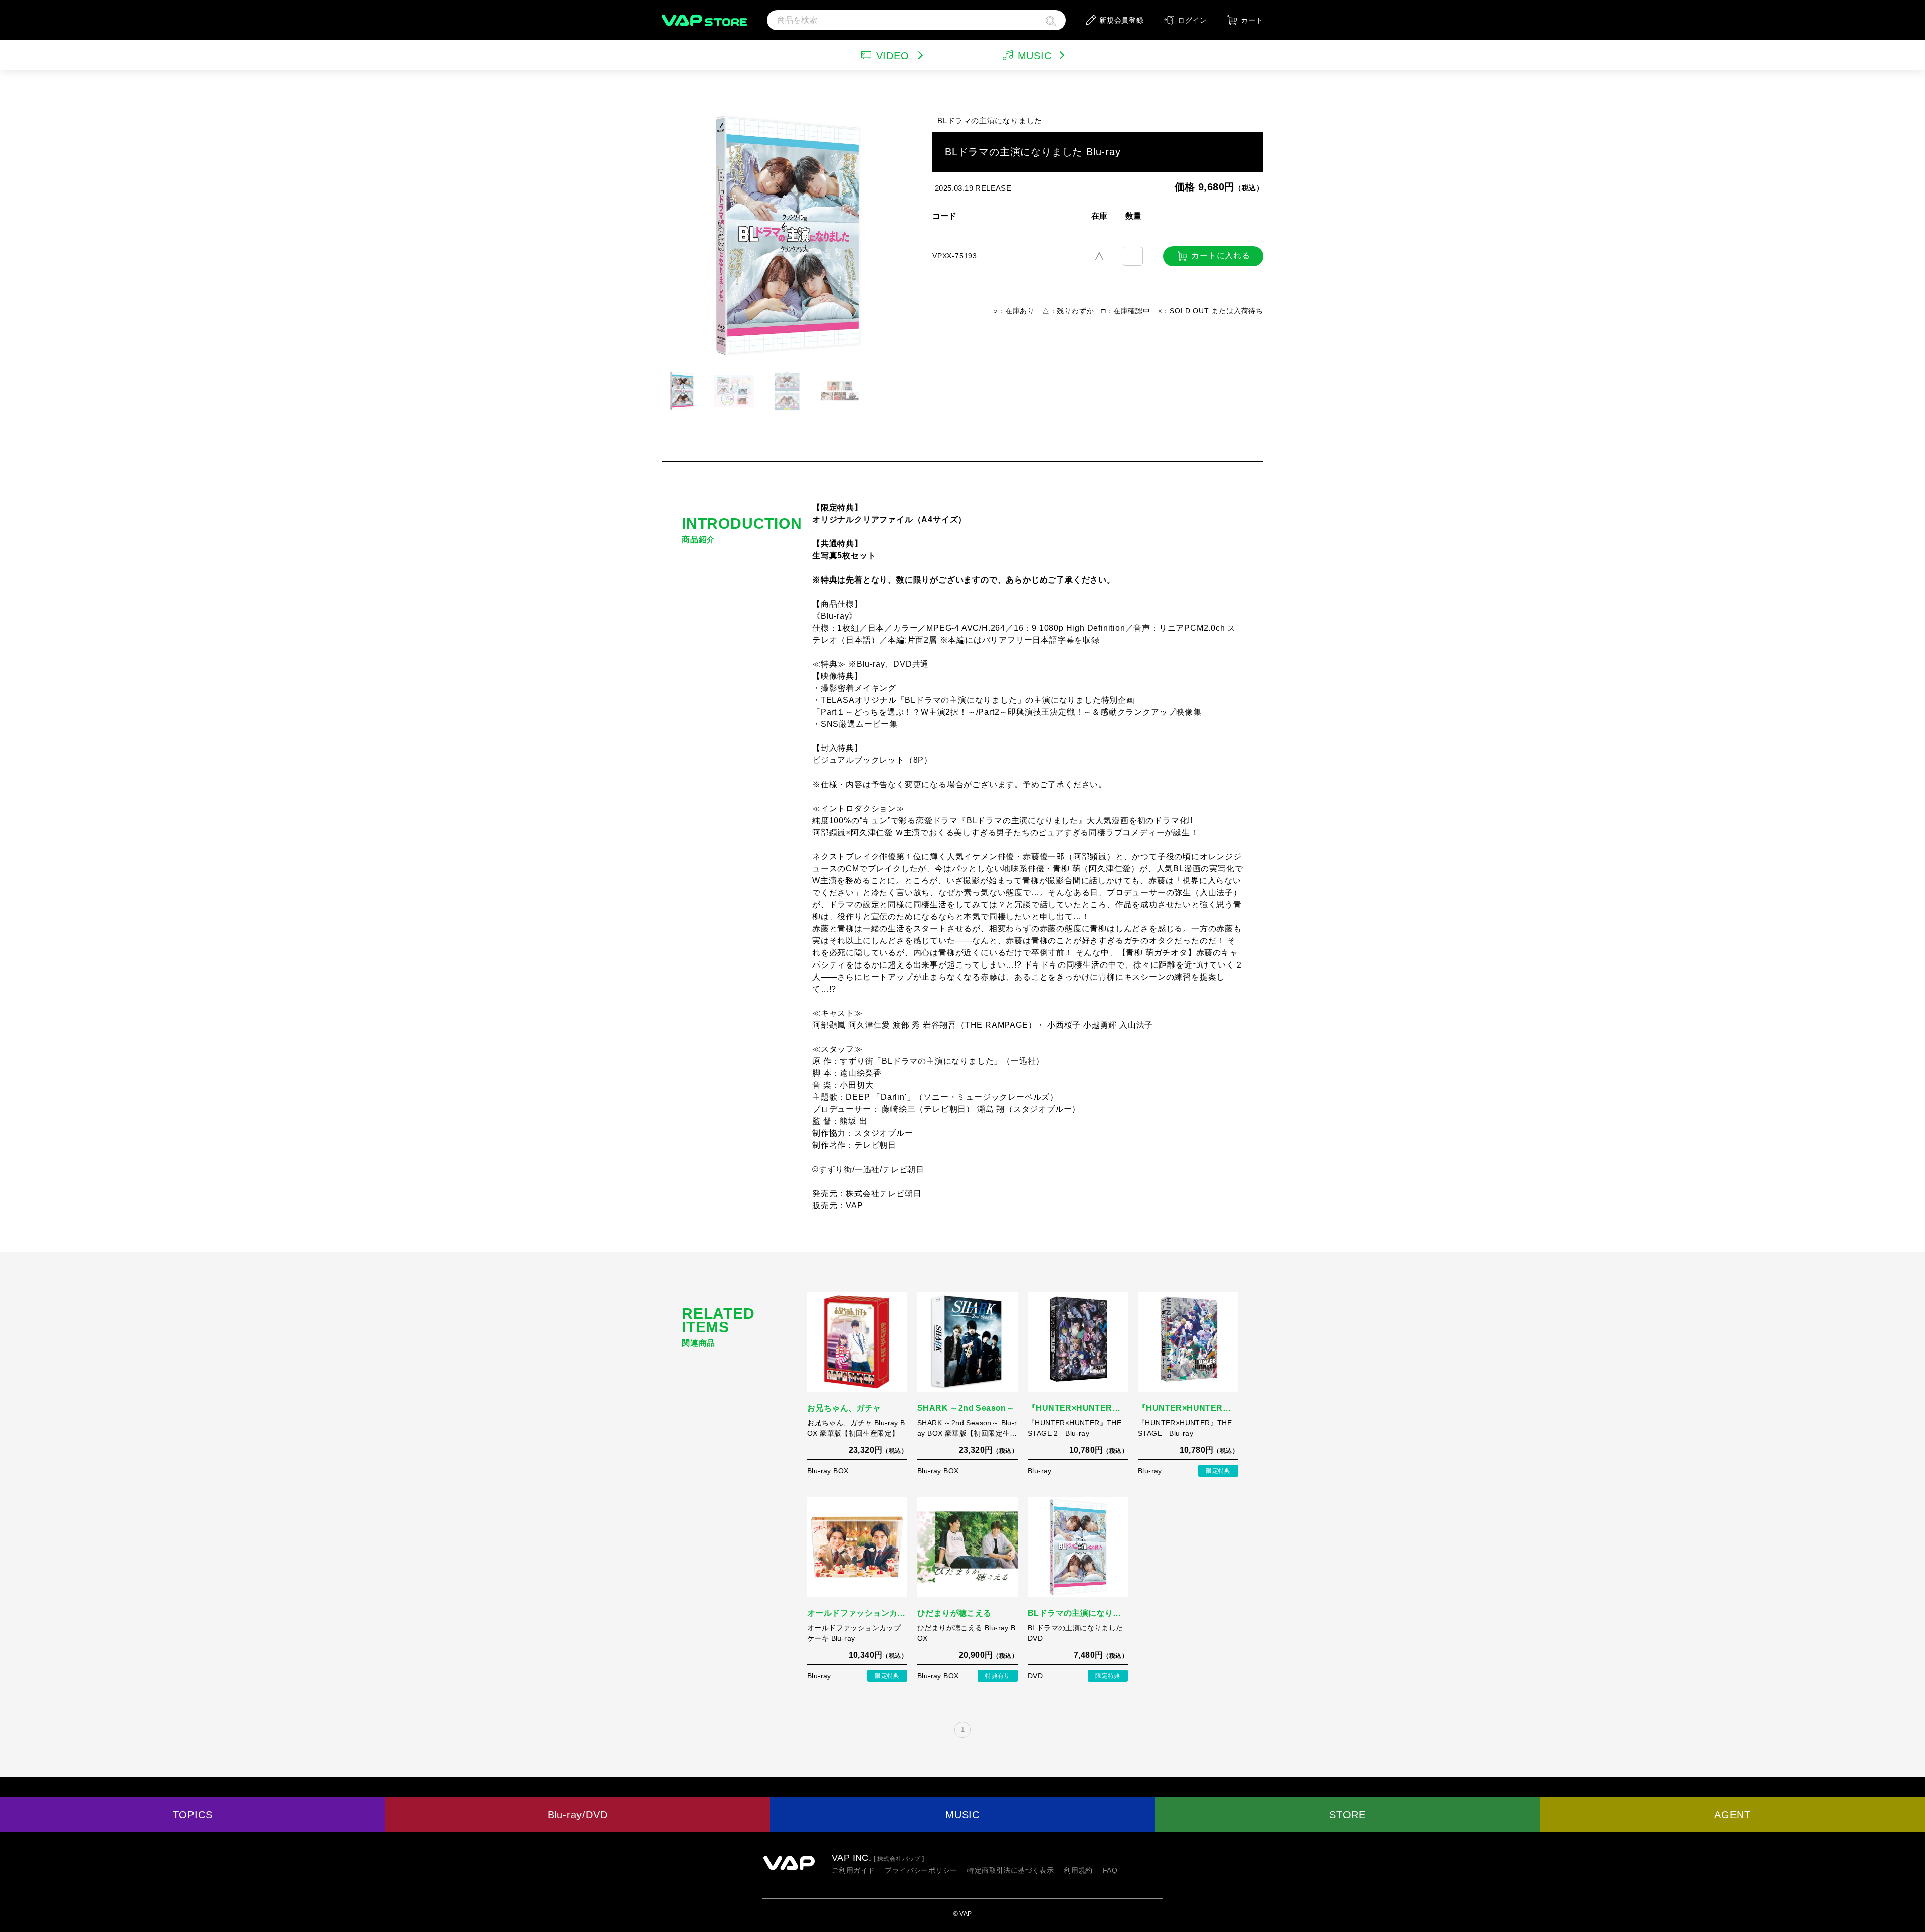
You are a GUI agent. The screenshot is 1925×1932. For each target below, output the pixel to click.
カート (1252, 20)
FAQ (1110, 1870)
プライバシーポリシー (921, 1870)
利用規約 (1078, 1870)
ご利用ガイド (853, 1870)
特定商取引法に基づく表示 (1010, 1870)
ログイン (1192, 20)
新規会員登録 (1122, 20)
